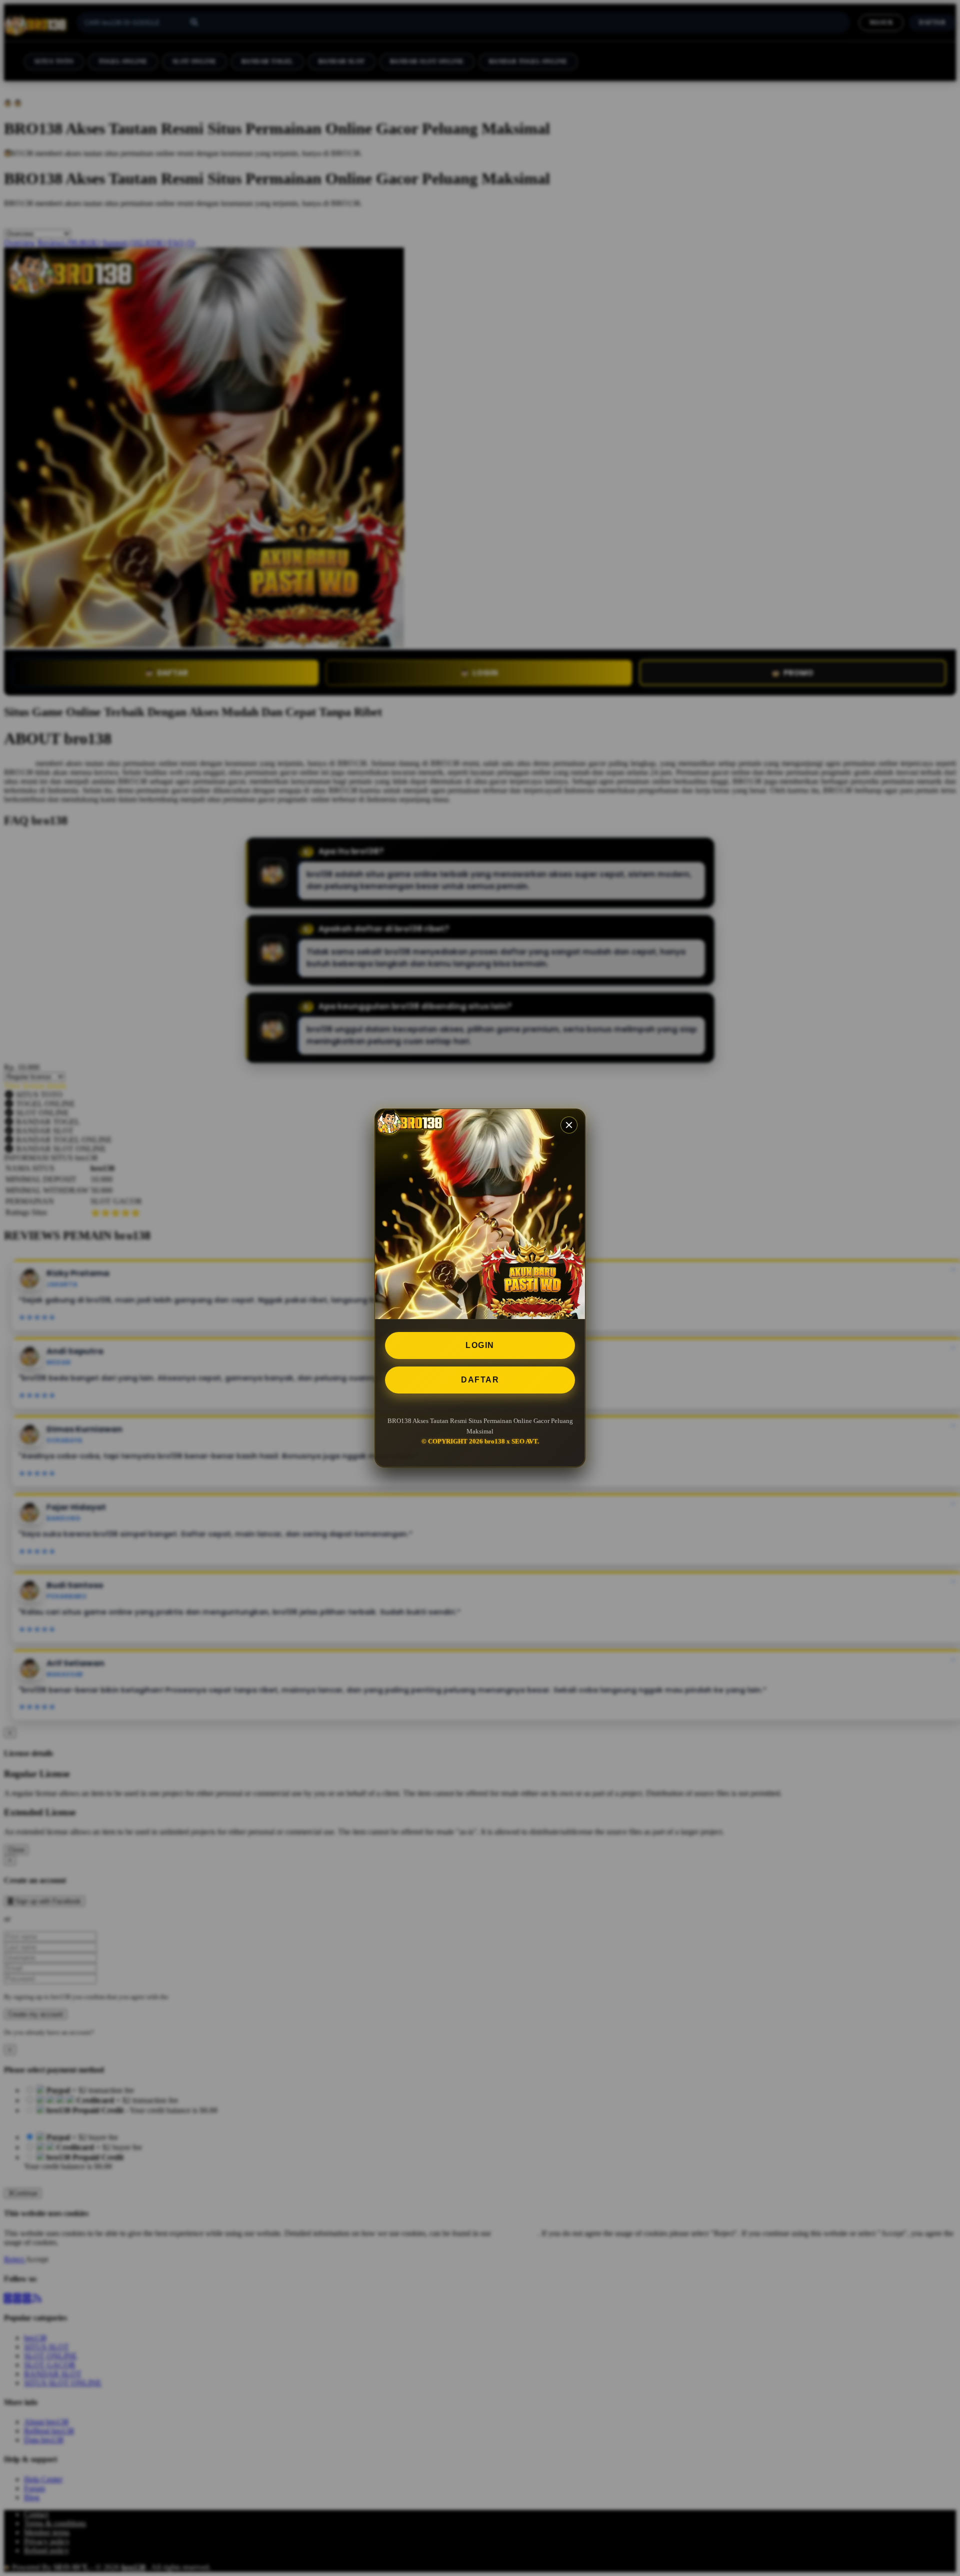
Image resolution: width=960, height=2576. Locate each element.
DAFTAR (480, 1380)
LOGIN (480, 1345)
